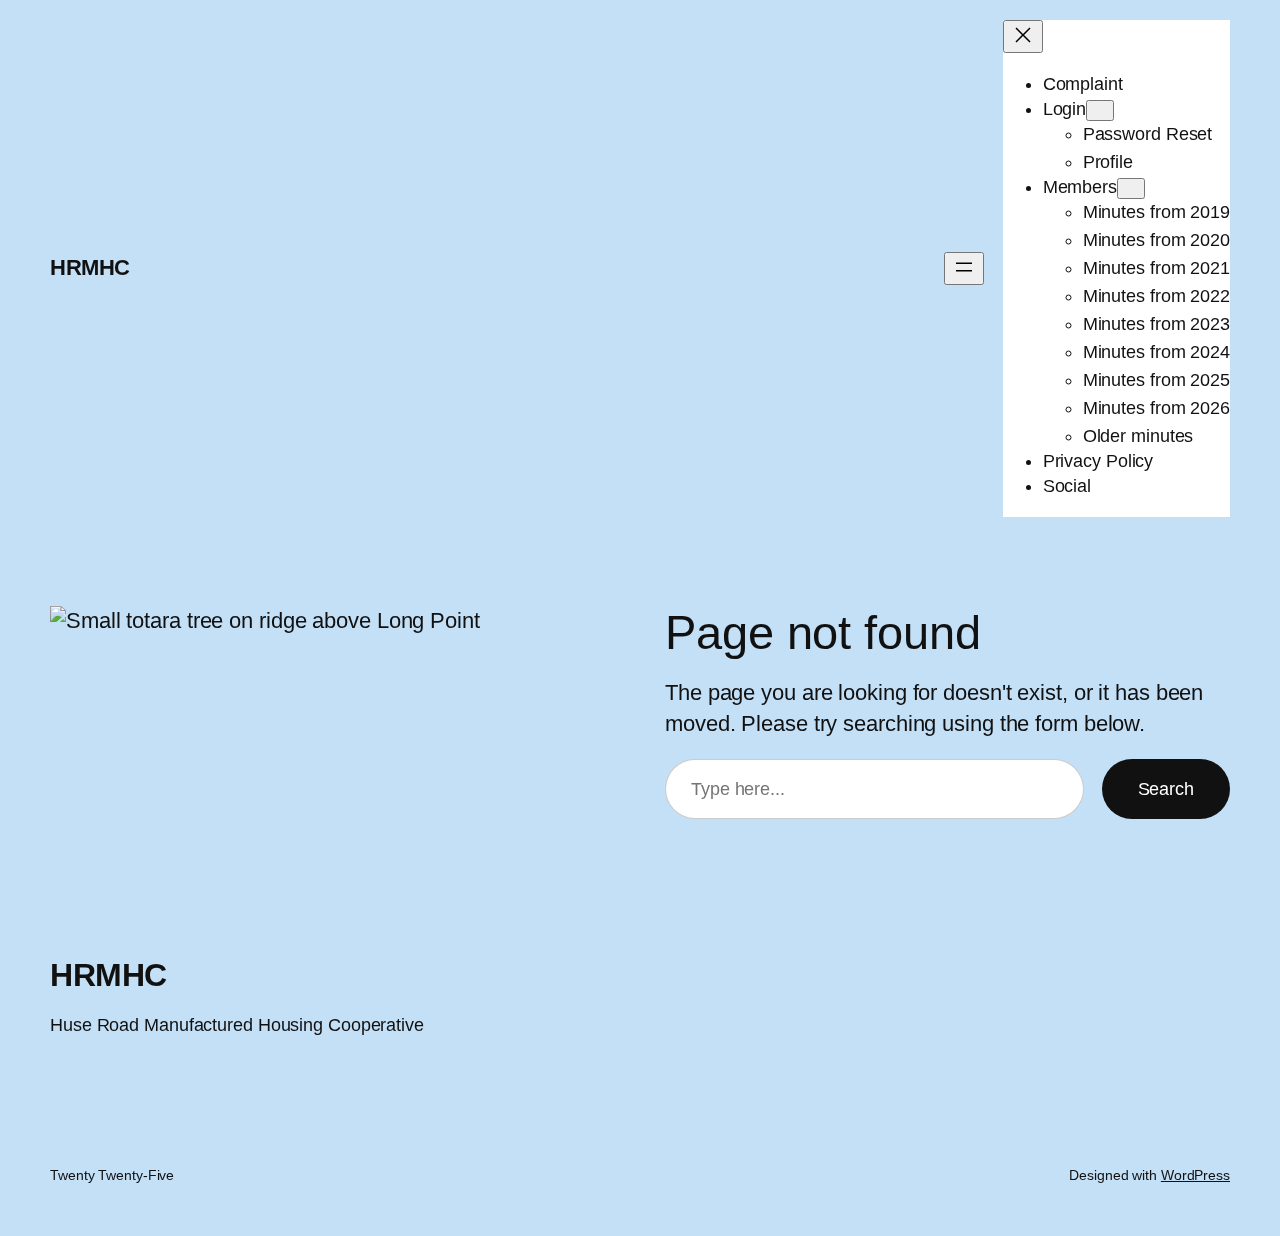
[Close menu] (1023, 36)
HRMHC (90, 267)
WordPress (1195, 1175)
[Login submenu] (1100, 110)
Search (1166, 789)
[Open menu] (964, 268)
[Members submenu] (1131, 188)
